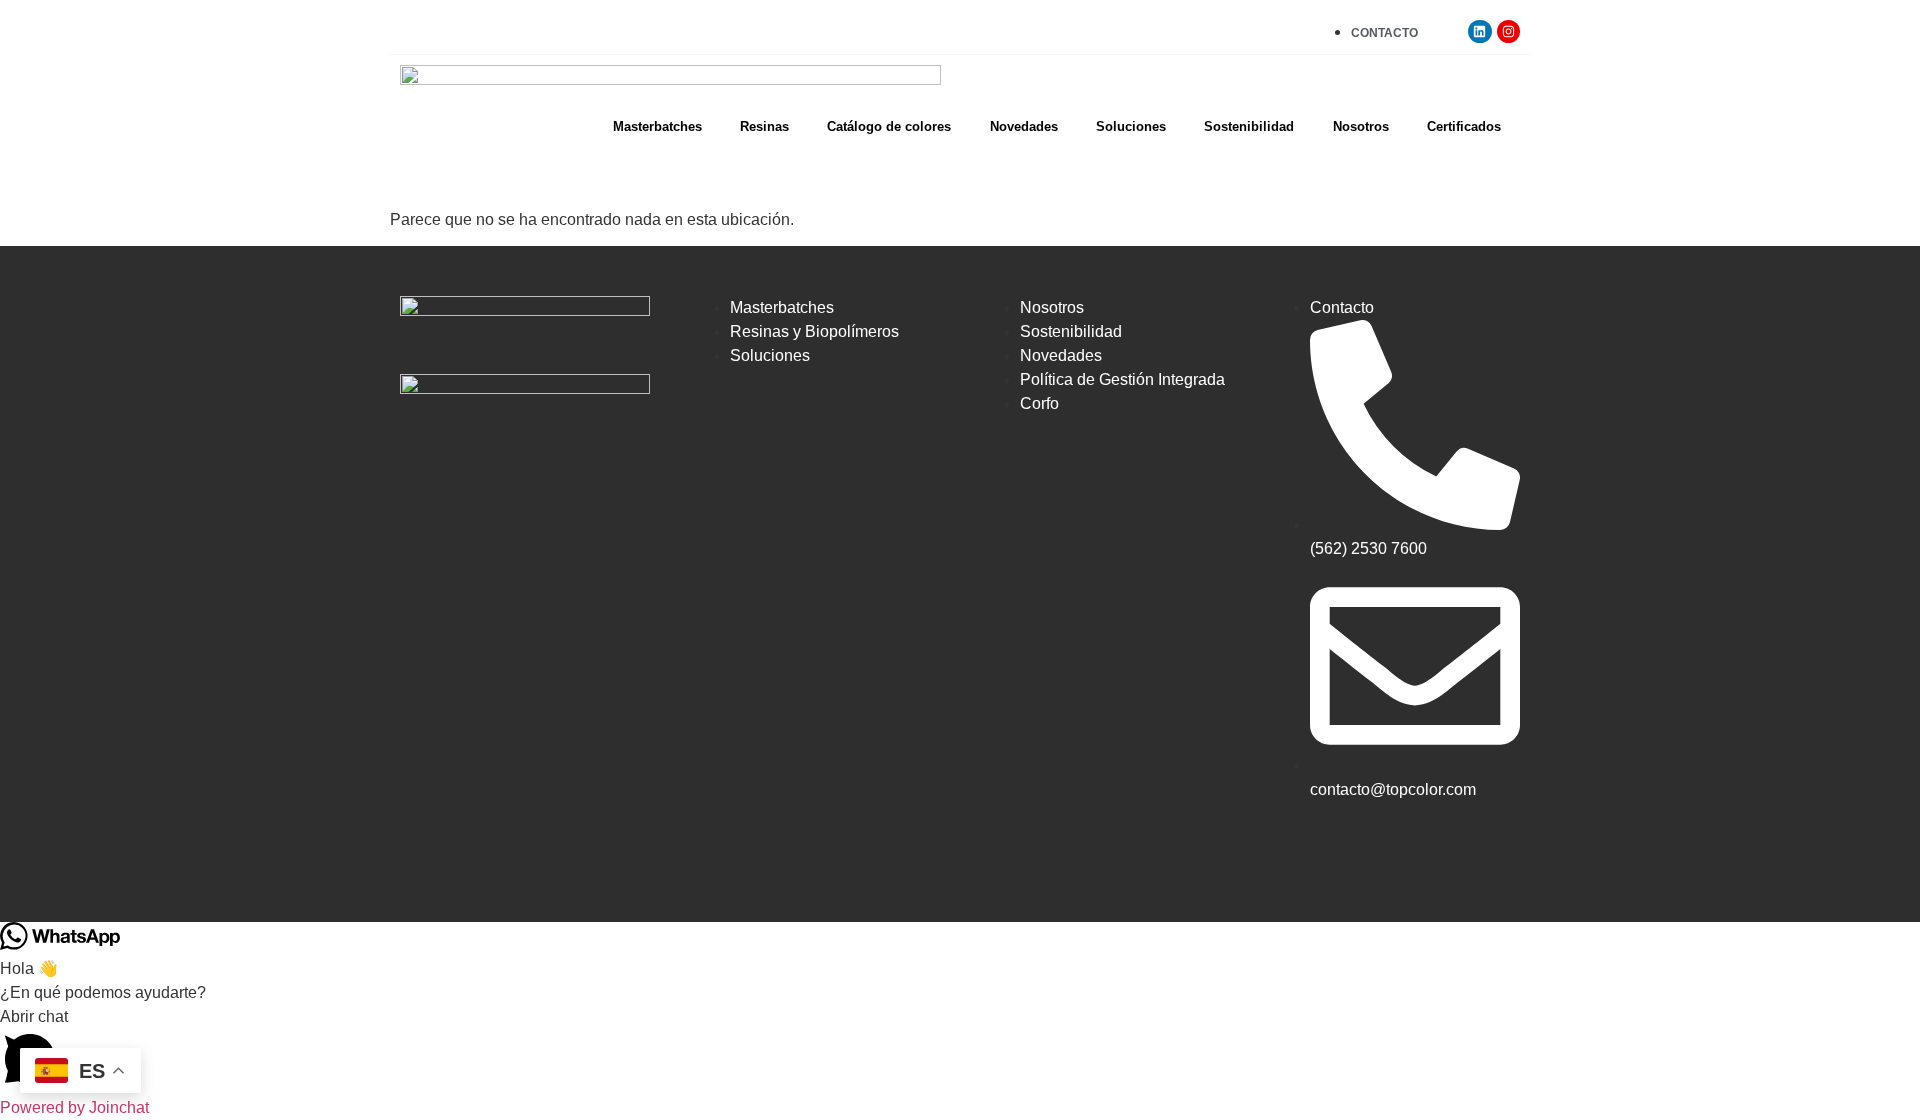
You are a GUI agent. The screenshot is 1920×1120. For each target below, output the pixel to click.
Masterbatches (657, 126)
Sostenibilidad (1249, 126)
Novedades (1024, 126)
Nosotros (1361, 126)
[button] (960, 1050)
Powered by (74, 1107)
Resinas (764, 126)
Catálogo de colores (889, 126)
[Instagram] (1508, 31)
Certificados (1464, 126)
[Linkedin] (1479, 31)
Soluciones (1131, 126)
